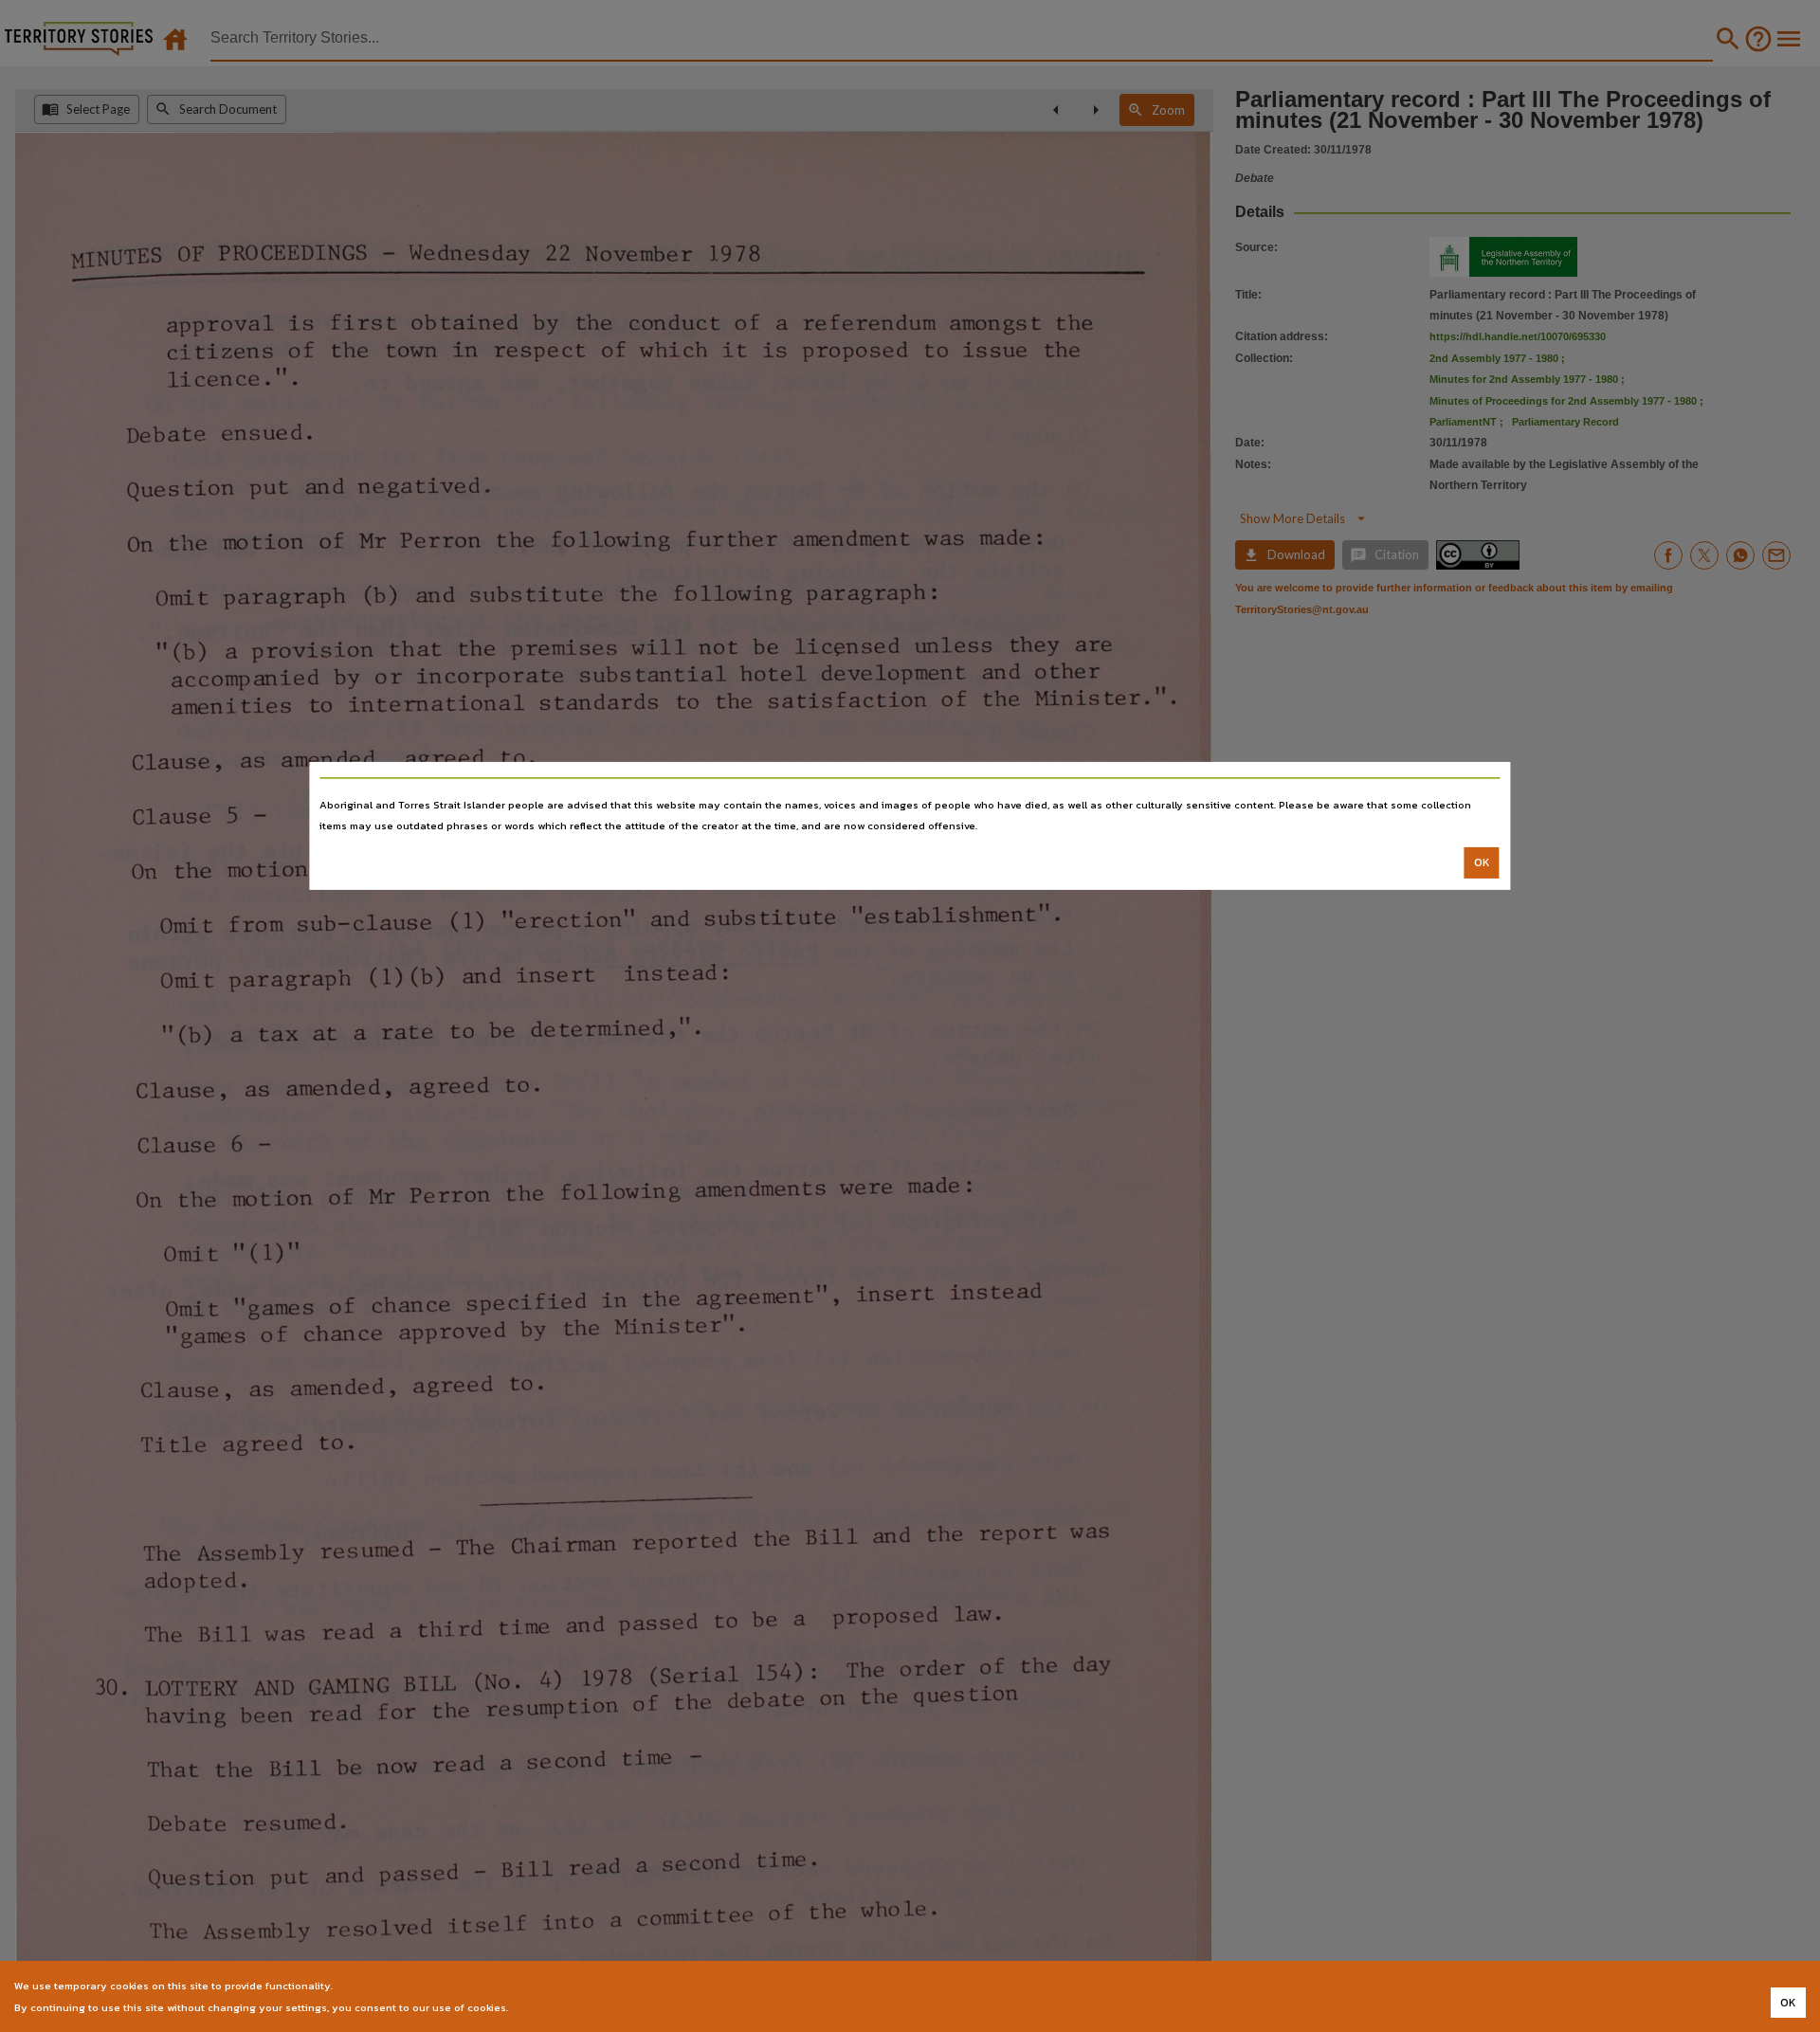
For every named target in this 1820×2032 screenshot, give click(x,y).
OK (1482, 862)
